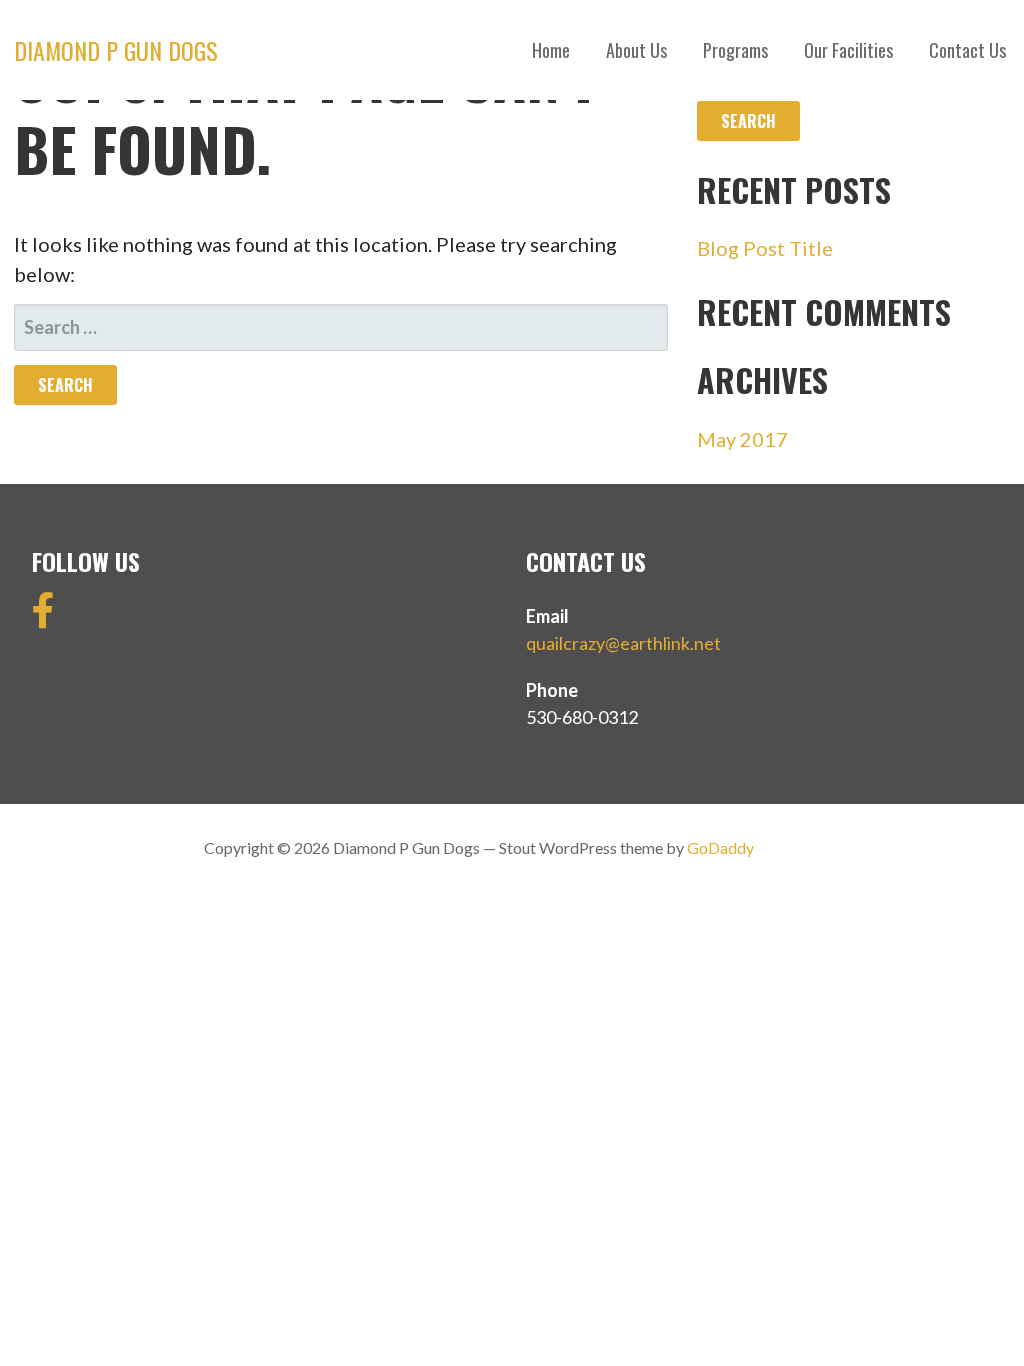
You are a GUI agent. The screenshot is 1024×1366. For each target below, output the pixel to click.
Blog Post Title (765, 248)
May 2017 (742, 439)
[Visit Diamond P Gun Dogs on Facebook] (43, 617)
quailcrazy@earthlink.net (623, 643)
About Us (636, 50)
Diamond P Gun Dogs (116, 50)
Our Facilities (848, 50)
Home (551, 50)
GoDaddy (720, 847)
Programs (735, 50)
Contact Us (967, 50)
